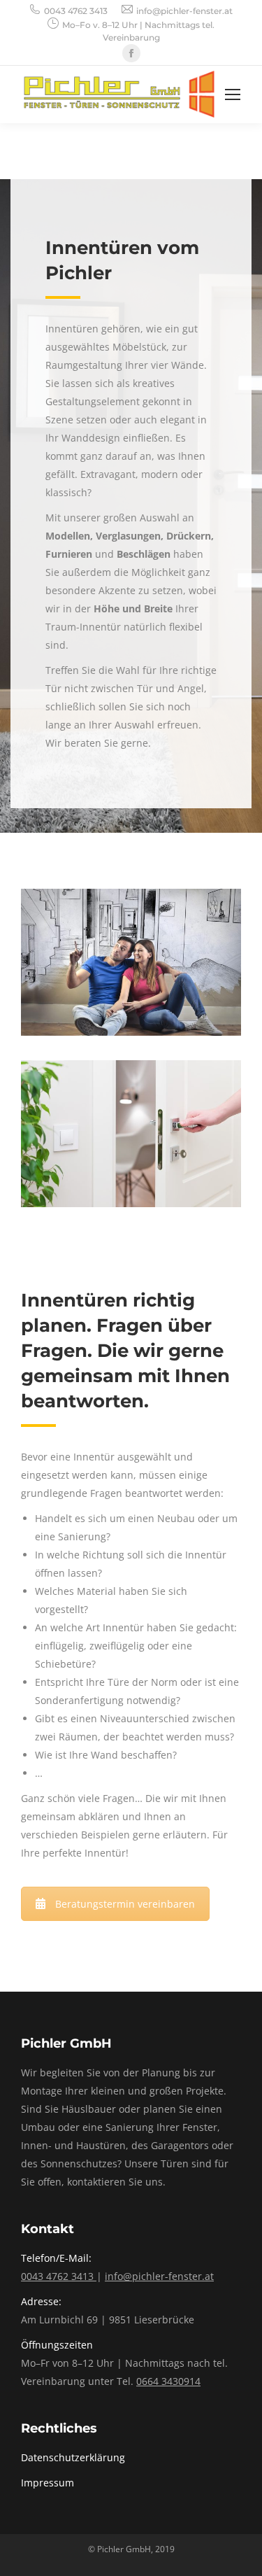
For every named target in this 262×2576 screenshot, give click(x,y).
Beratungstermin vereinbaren (125, 1904)
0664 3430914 (168, 2381)
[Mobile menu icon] (233, 94)
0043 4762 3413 (76, 11)
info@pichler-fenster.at (184, 11)
